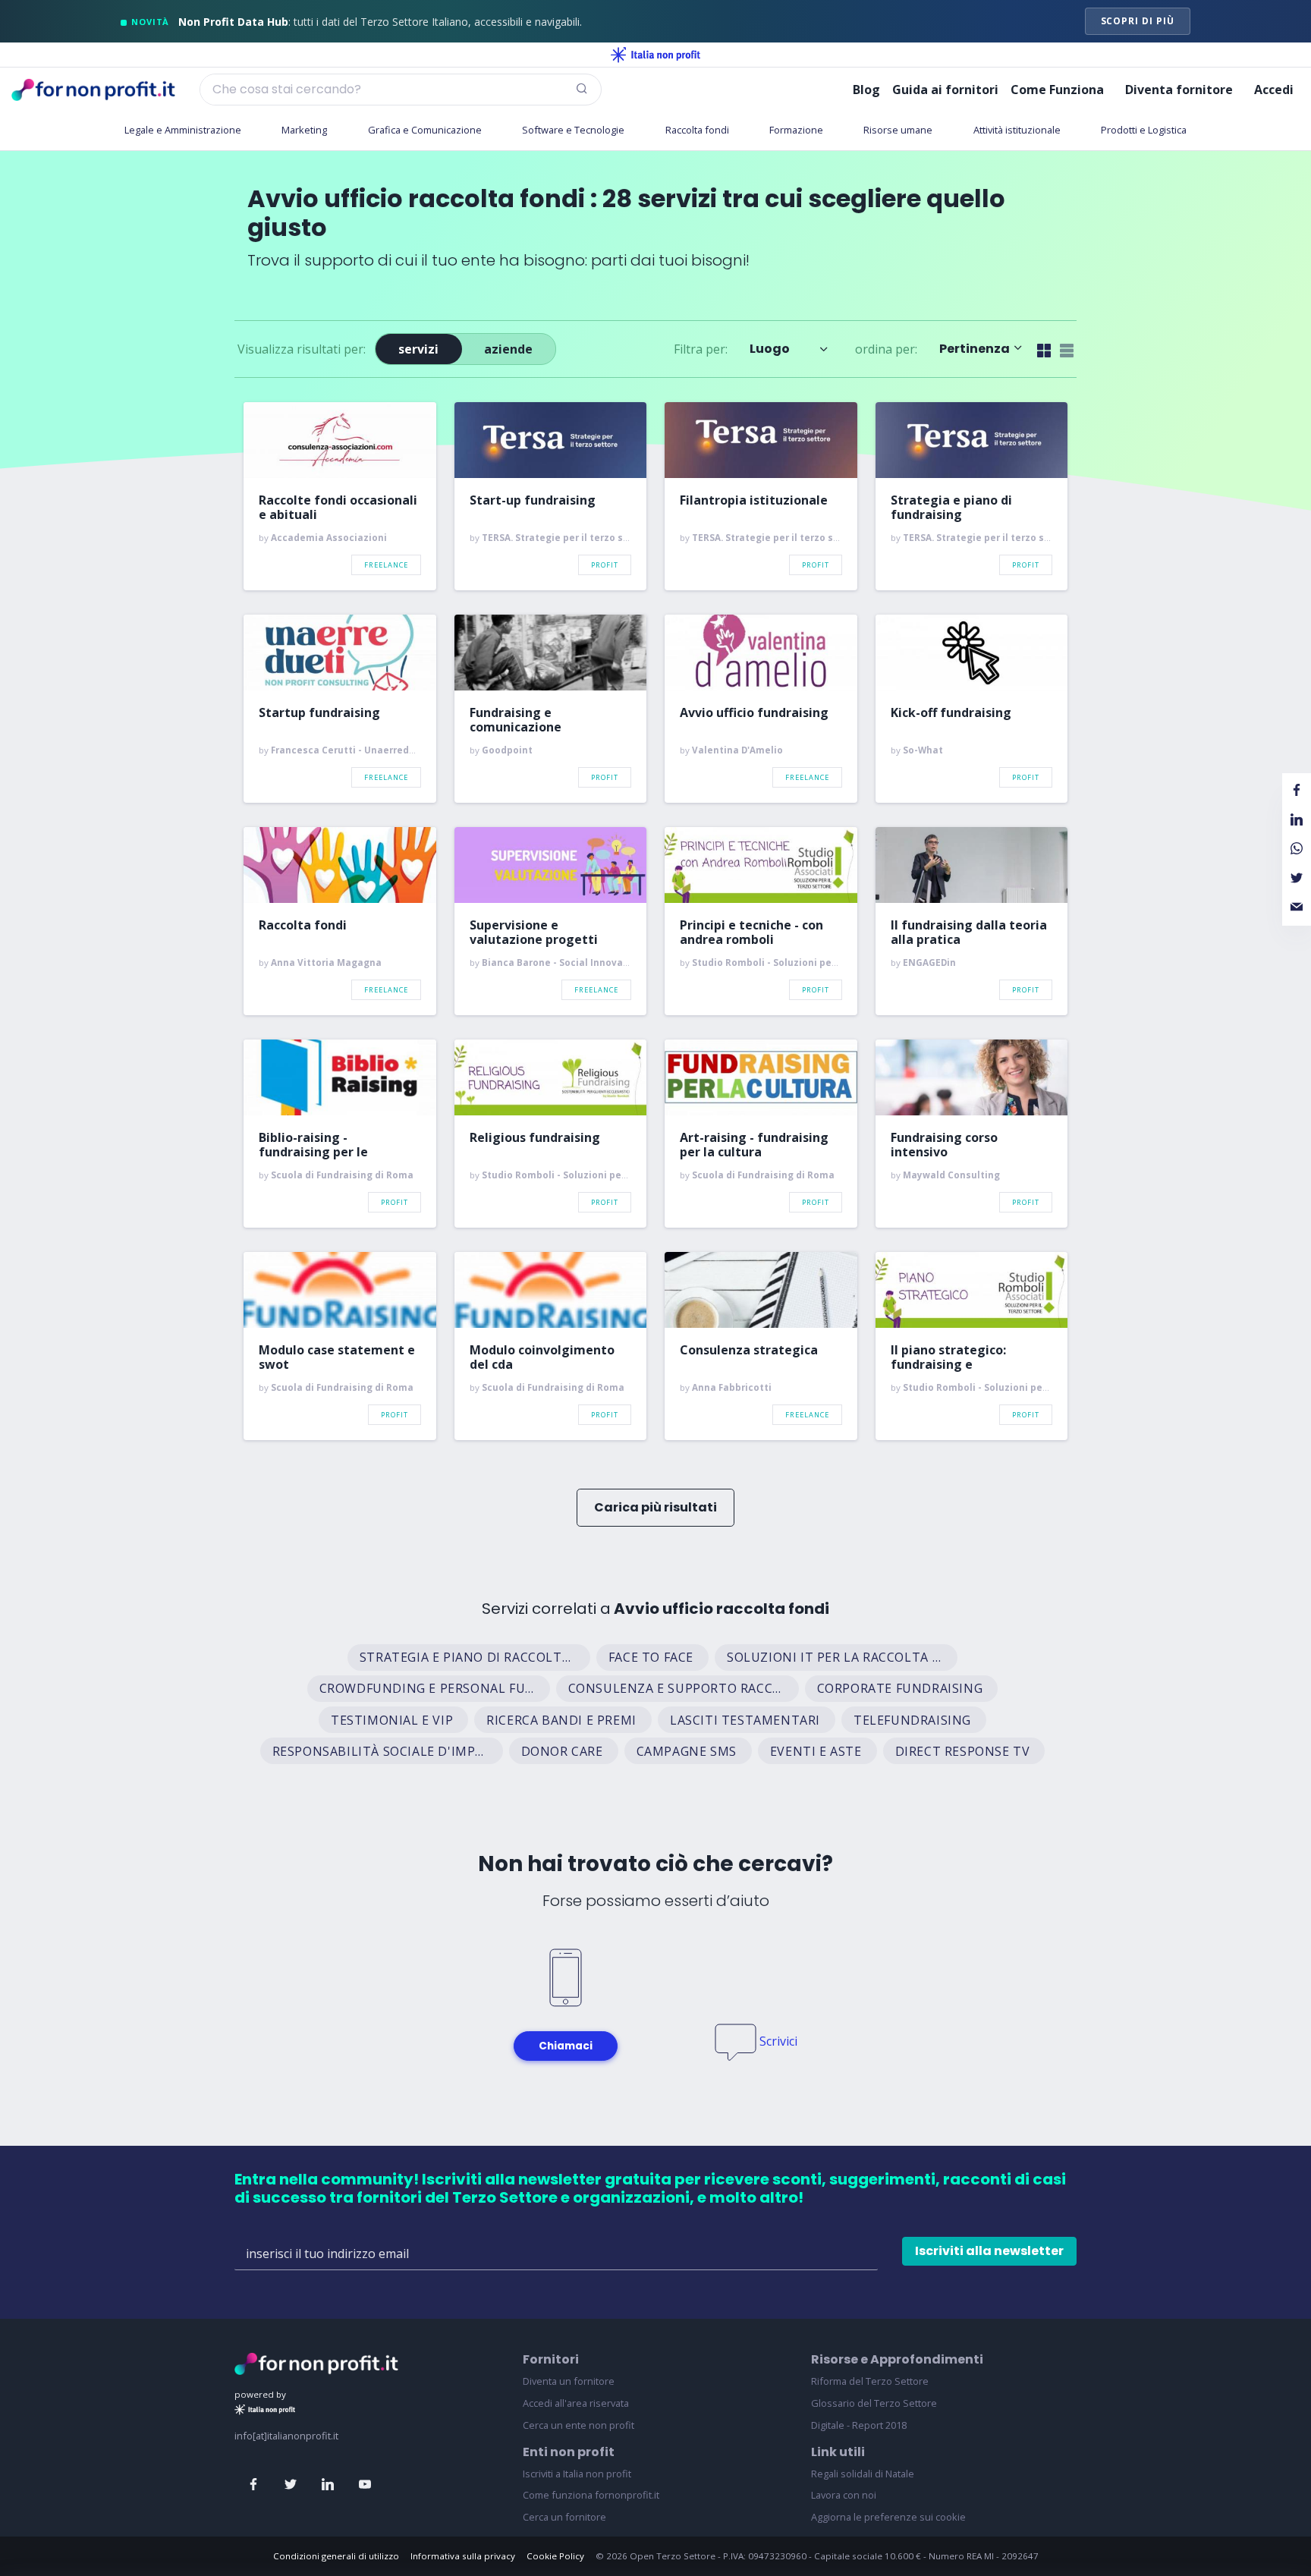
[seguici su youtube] (365, 2485)
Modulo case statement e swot (337, 1357)
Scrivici (778, 2041)
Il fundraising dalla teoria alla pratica (969, 933)
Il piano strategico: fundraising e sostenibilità (948, 1357)
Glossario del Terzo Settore (874, 2403)
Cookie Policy (555, 2556)
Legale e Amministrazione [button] (183, 130)
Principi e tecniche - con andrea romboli (751, 933)
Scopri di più (1138, 21)
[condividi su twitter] (1297, 878)
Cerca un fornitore (564, 2517)
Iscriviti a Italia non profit (577, 2474)
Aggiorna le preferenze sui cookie (888, 2517)
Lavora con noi (844, 2495)
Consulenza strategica (749, 1351)
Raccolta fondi (303, 926)
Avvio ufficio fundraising (754, 713)
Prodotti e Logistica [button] (1144, 130)
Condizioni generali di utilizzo (336, 2556)
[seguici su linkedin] (328, 2485)
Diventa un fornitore (569, 2381)
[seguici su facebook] (253, 2485)
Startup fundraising (319, 713)
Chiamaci (566, 2046)
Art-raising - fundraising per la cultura (754, 1145)
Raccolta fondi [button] (697, 130)
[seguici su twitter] (291, 2485)
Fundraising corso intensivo (944, 1145)
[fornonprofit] (316, 2363)
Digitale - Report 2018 (859, 2425)
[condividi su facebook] (1297, 791)
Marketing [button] (304, 130)
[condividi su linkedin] (1297, 820)
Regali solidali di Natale (863, 2474)
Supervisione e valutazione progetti (534, 933)
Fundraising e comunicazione (516, 720)
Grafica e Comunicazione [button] (425, 130)
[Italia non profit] (655, 55)
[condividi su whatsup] (1297, 849)
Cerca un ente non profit (578, 2425)
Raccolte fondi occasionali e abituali (338, 508)
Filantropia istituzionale (754, 501)
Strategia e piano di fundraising (951, 508)
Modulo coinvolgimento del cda (542, 1357)
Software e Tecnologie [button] (573, 130)
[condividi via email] (1297, 907)
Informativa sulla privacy (463, 2556)
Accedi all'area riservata (576, 2403)
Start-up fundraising (533, 501)
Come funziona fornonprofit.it (591, 2495)
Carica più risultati (655, 1507)
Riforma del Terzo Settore (870, 2381)
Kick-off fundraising (951, 713)
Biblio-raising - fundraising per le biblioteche (313, 1145)
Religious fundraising (535, 1138)
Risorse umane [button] (898, 130)
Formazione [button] (796, 130)
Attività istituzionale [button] (1017, 130)
